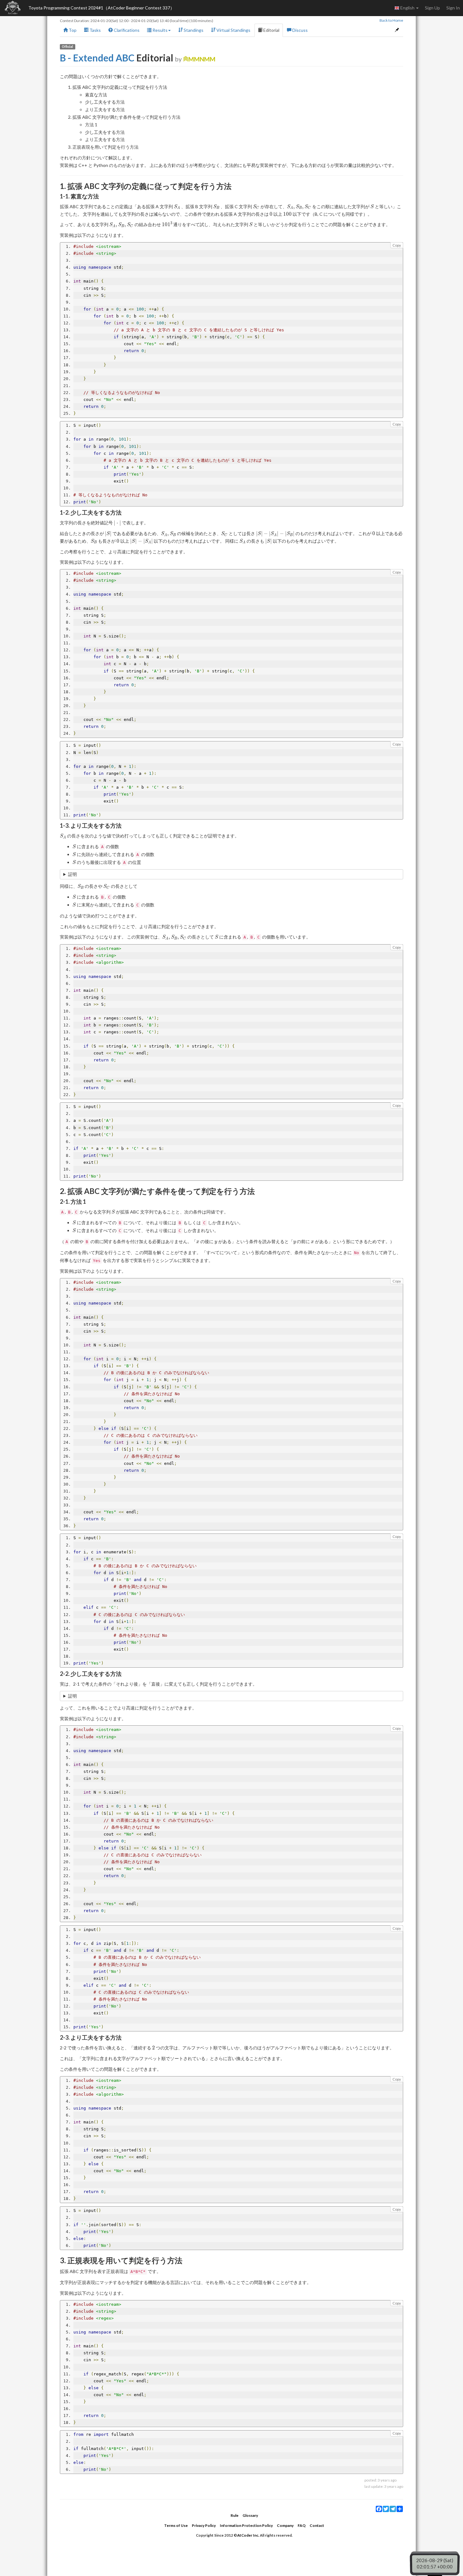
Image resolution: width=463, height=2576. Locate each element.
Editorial (271, 30)
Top (72, 30)
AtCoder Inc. (248, 2535)
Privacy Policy (204, 2525)
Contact (317, 2525)
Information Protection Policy (246, 2525)
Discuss (300, 30)
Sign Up (432, 8)
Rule (234, 2515)
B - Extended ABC (97, 58)
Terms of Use (176, 2525)
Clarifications (126, 30)
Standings (193, 30)
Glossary (250, 2515)
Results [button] (160, 30)
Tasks (95, 30)
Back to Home (391, 20)
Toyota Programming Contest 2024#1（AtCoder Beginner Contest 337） (101, 8)
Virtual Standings (233, 30)
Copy (397, 245)
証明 (72, 874)
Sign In (453, 8)
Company (285, 2525)
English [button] (407, 8)
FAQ (302, 2525)
